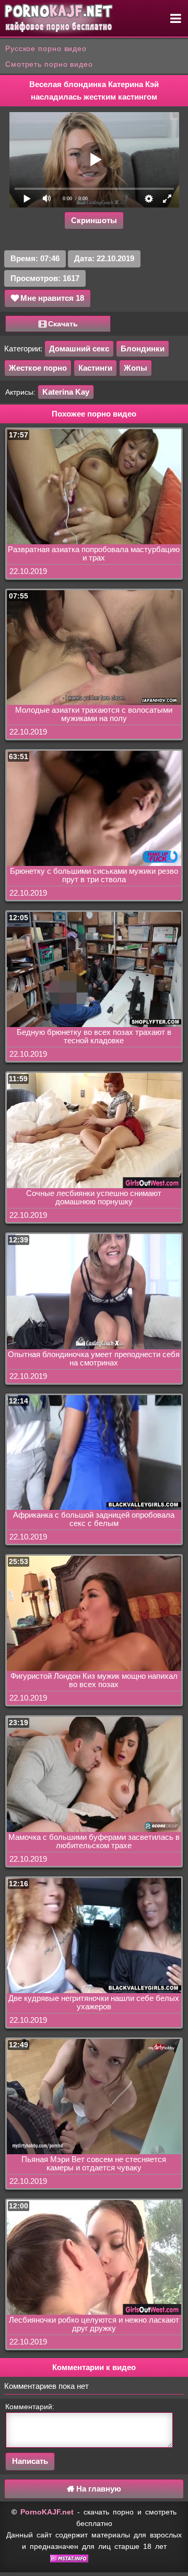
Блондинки (143, 349)
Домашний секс (79, 349)
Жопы (136, 368)
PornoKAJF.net (47, 2512)
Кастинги (95, 368)
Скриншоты (94, 220)
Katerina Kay (66, 392)
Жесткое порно (38, 368)
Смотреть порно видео (49, 64)
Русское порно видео (46, 48)
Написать (30, 2461)
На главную (98, 2489)
